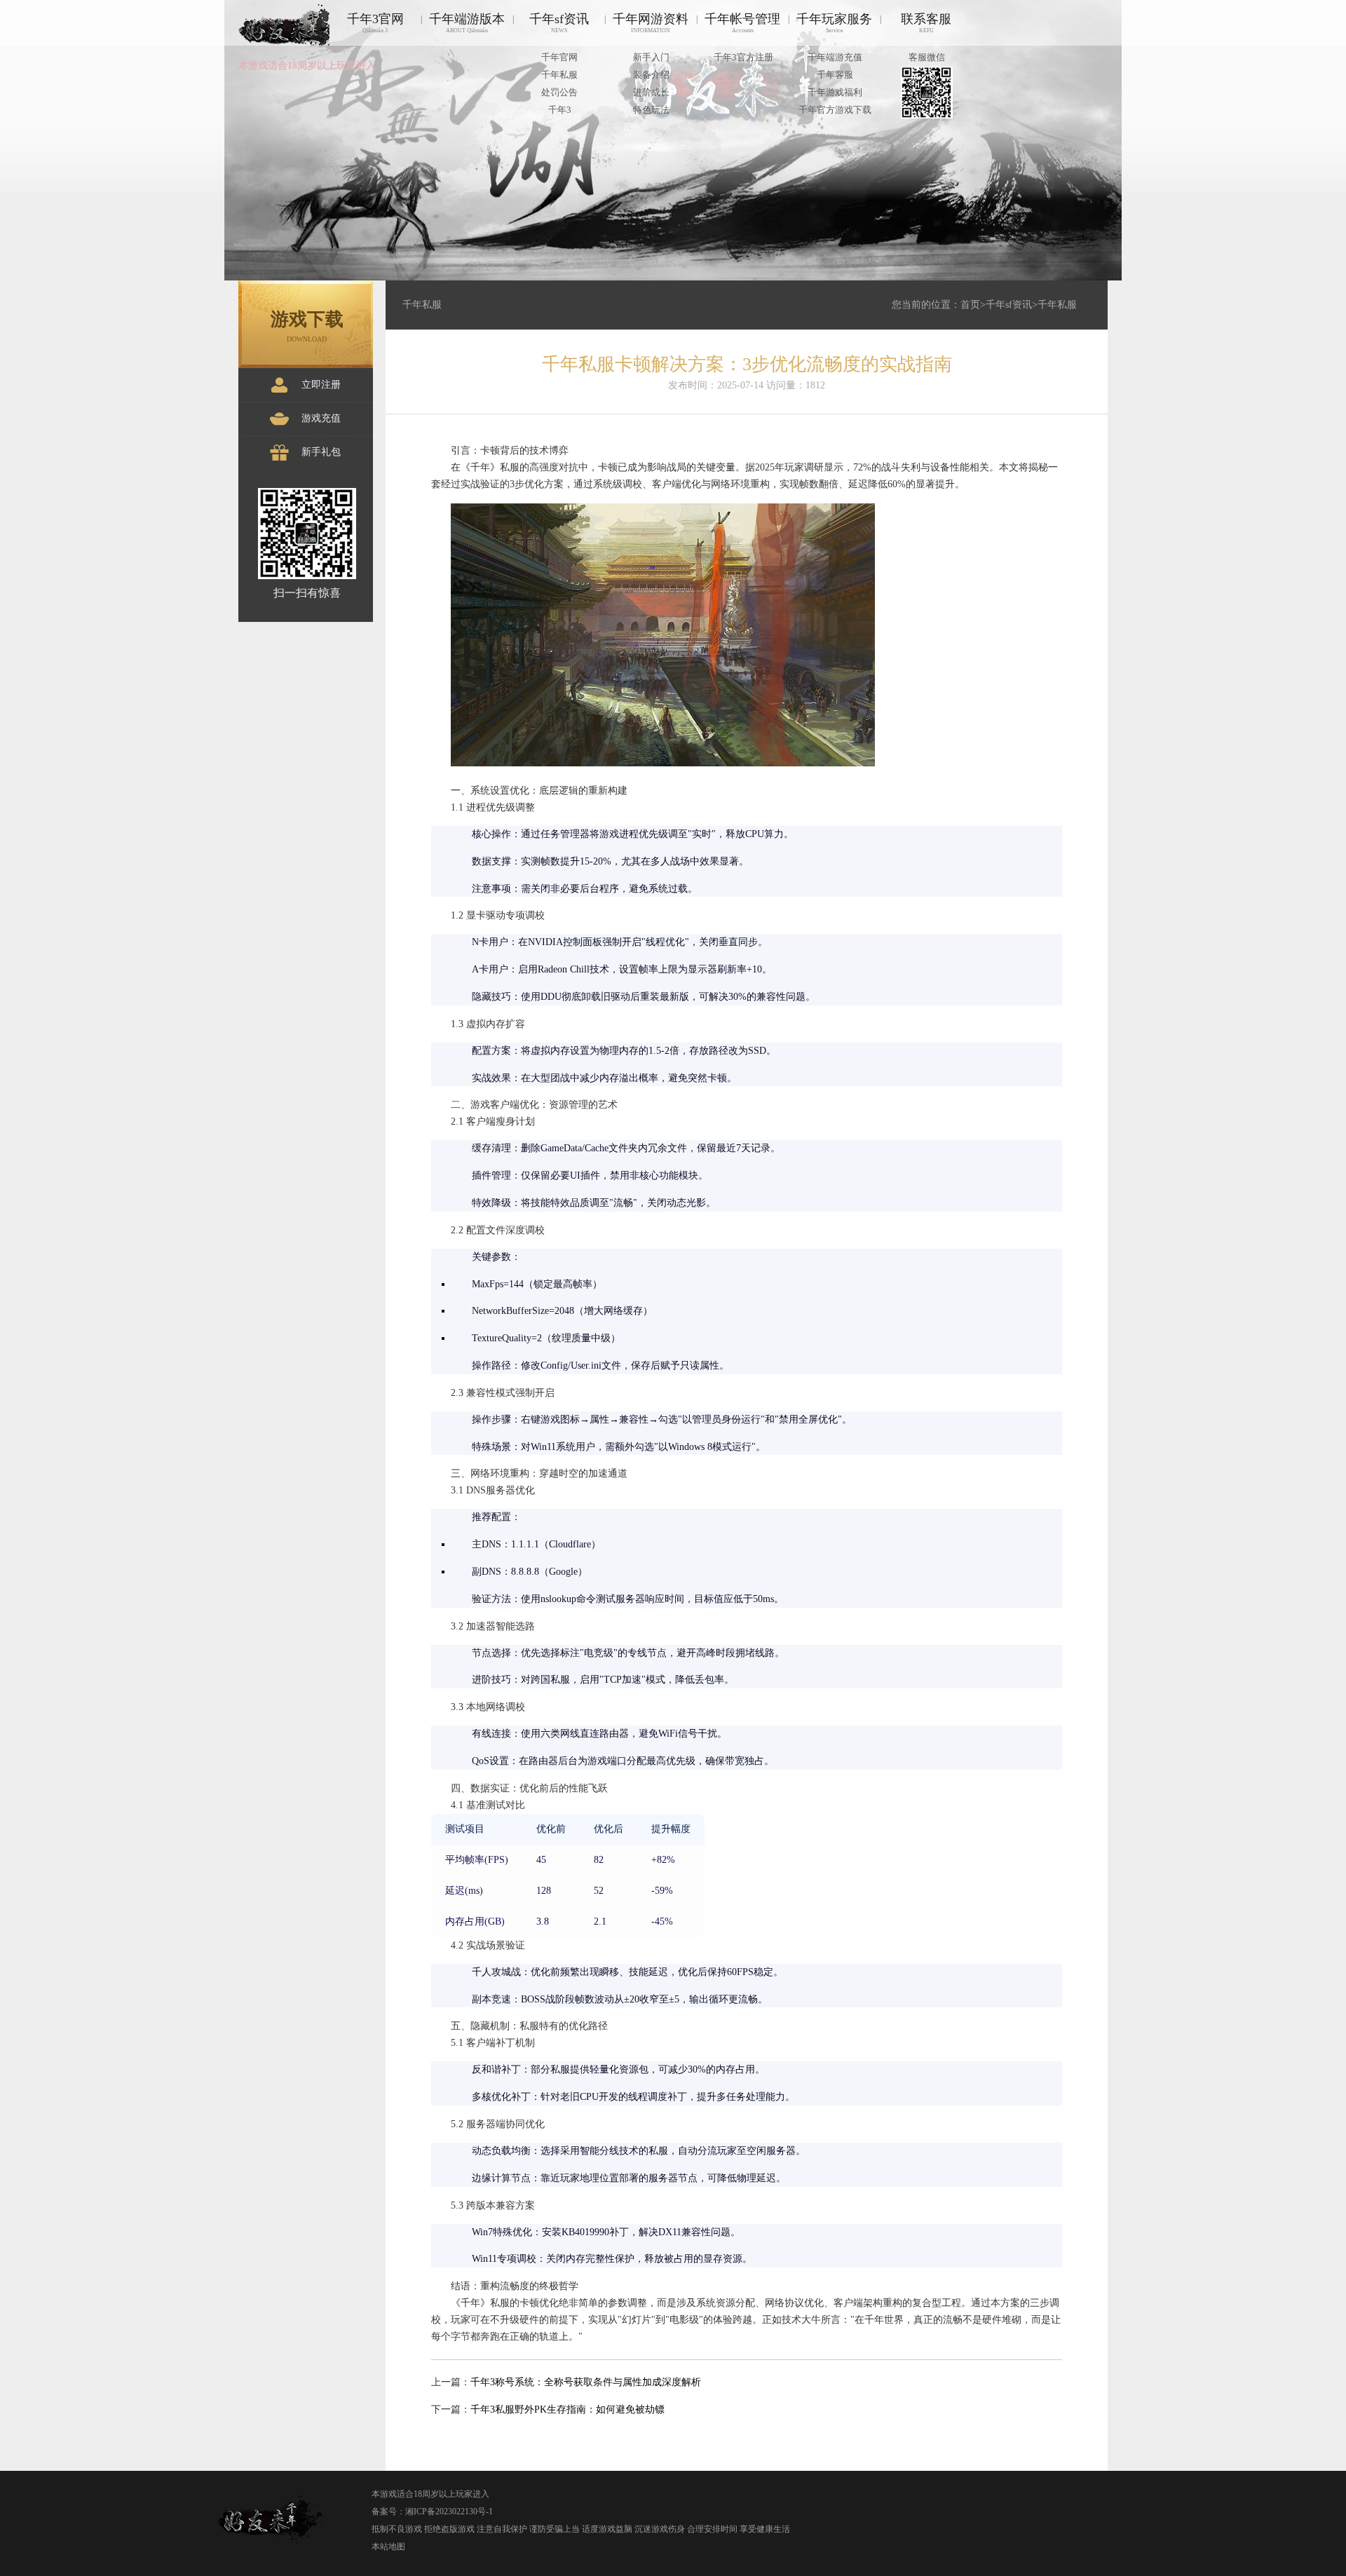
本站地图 (388, 2547)
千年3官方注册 (743, 57)
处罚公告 (559, 92)
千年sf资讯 (559, 23)
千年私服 (559, 75)
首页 (970, 305)
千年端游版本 (467, 23)
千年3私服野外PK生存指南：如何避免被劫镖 (567, 2409)
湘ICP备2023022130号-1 (449, 2511)
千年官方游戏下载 (835, 110)
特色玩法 (651, 110)
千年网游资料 (651, 23)
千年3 (560, 110)
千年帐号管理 (742, 23)
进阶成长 (651, 92)
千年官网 (559, 57)
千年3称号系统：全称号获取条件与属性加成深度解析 (586, 2382)
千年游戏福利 (835, 92)
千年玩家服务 (834, 23)
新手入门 (651, 57)
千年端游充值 (835, 57)
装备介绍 (651, 75)
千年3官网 (375, 23)
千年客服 (835, 75)
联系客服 (926, 23)
